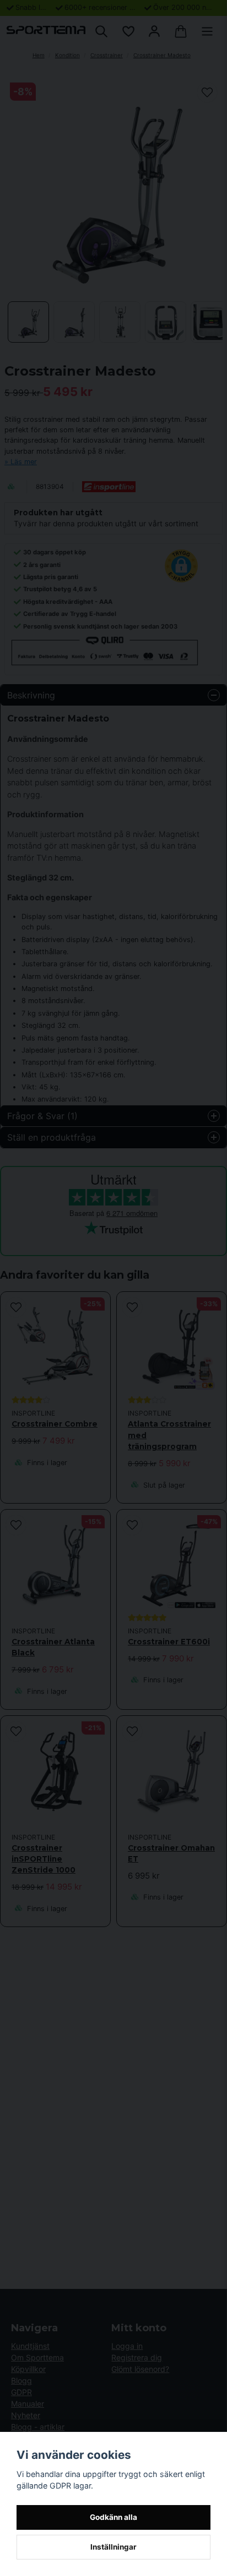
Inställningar (113, 2547)
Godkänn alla (113, 2517)
